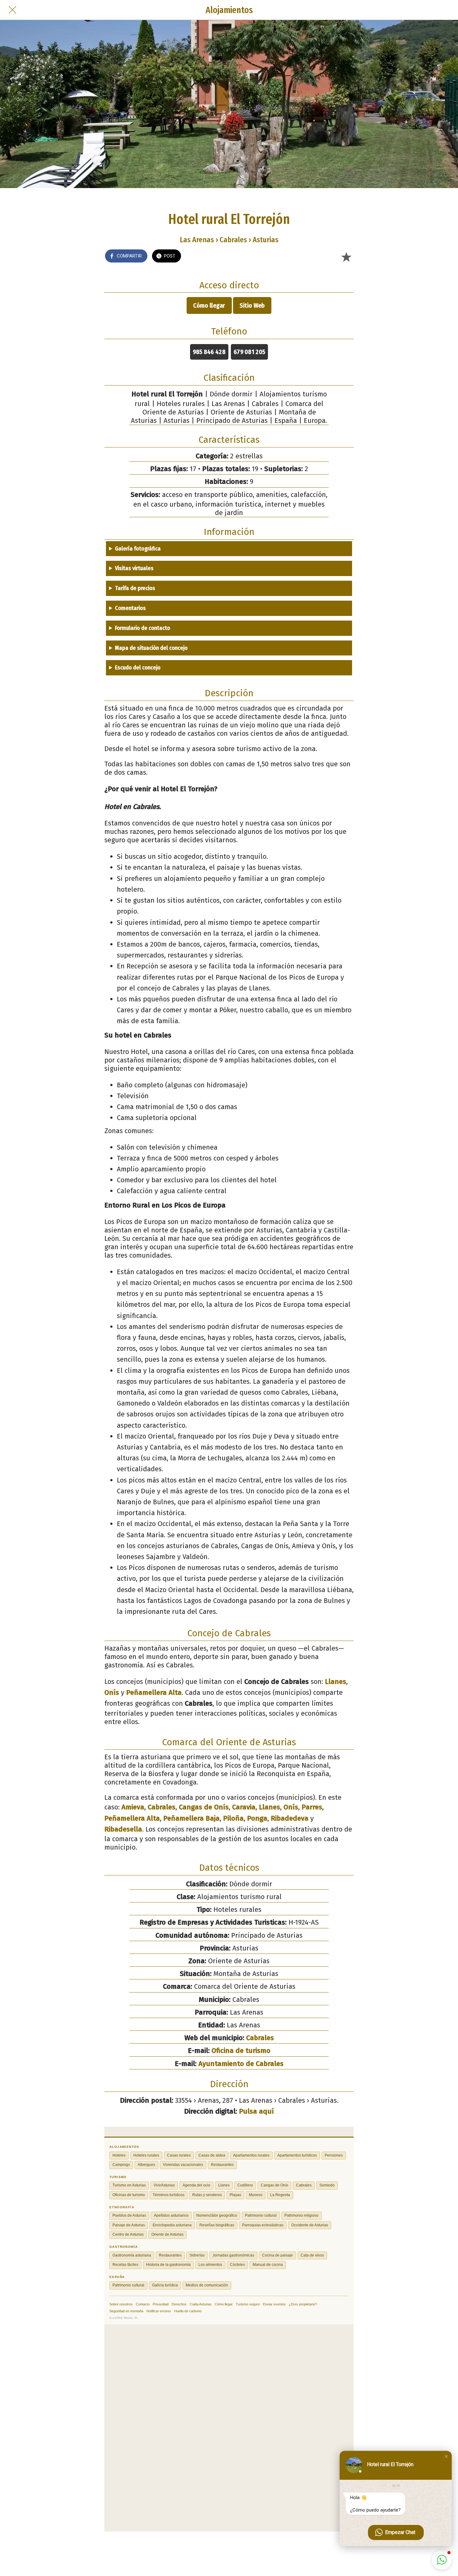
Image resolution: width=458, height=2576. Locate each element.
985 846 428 (209, 352)
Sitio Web (252, 305)
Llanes (336, 1682)
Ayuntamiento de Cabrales (241, 2064)
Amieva (133, 1807)
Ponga (257, 1818)
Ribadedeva (290, 1818)
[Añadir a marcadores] (346, 257)
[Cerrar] (12, 10)
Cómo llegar (209, 305)
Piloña (233, 1818)
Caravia (244, 1807)
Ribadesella (123, 1829)
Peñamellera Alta (154, 1692)
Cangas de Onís (204, 1807)
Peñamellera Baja (191, 1818)
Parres (312, 1807)
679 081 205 (249, 352)
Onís (112, 1692)
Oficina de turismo (241, 2051)
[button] (446, 2456)
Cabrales (162, 1807)
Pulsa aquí (256, 2111)
